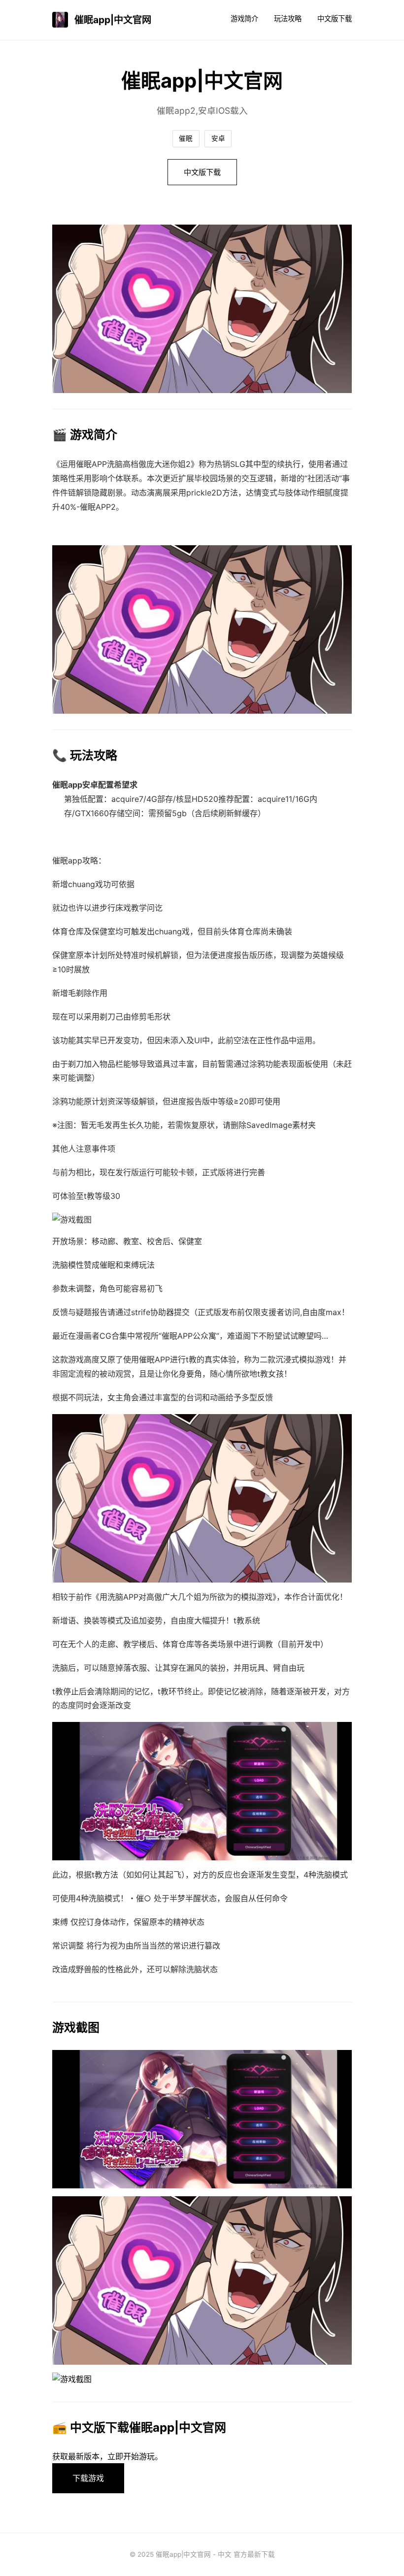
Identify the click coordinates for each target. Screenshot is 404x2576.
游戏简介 (244, 18)
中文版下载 (335, 18)
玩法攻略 (288, 18)
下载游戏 (88, 2478)
